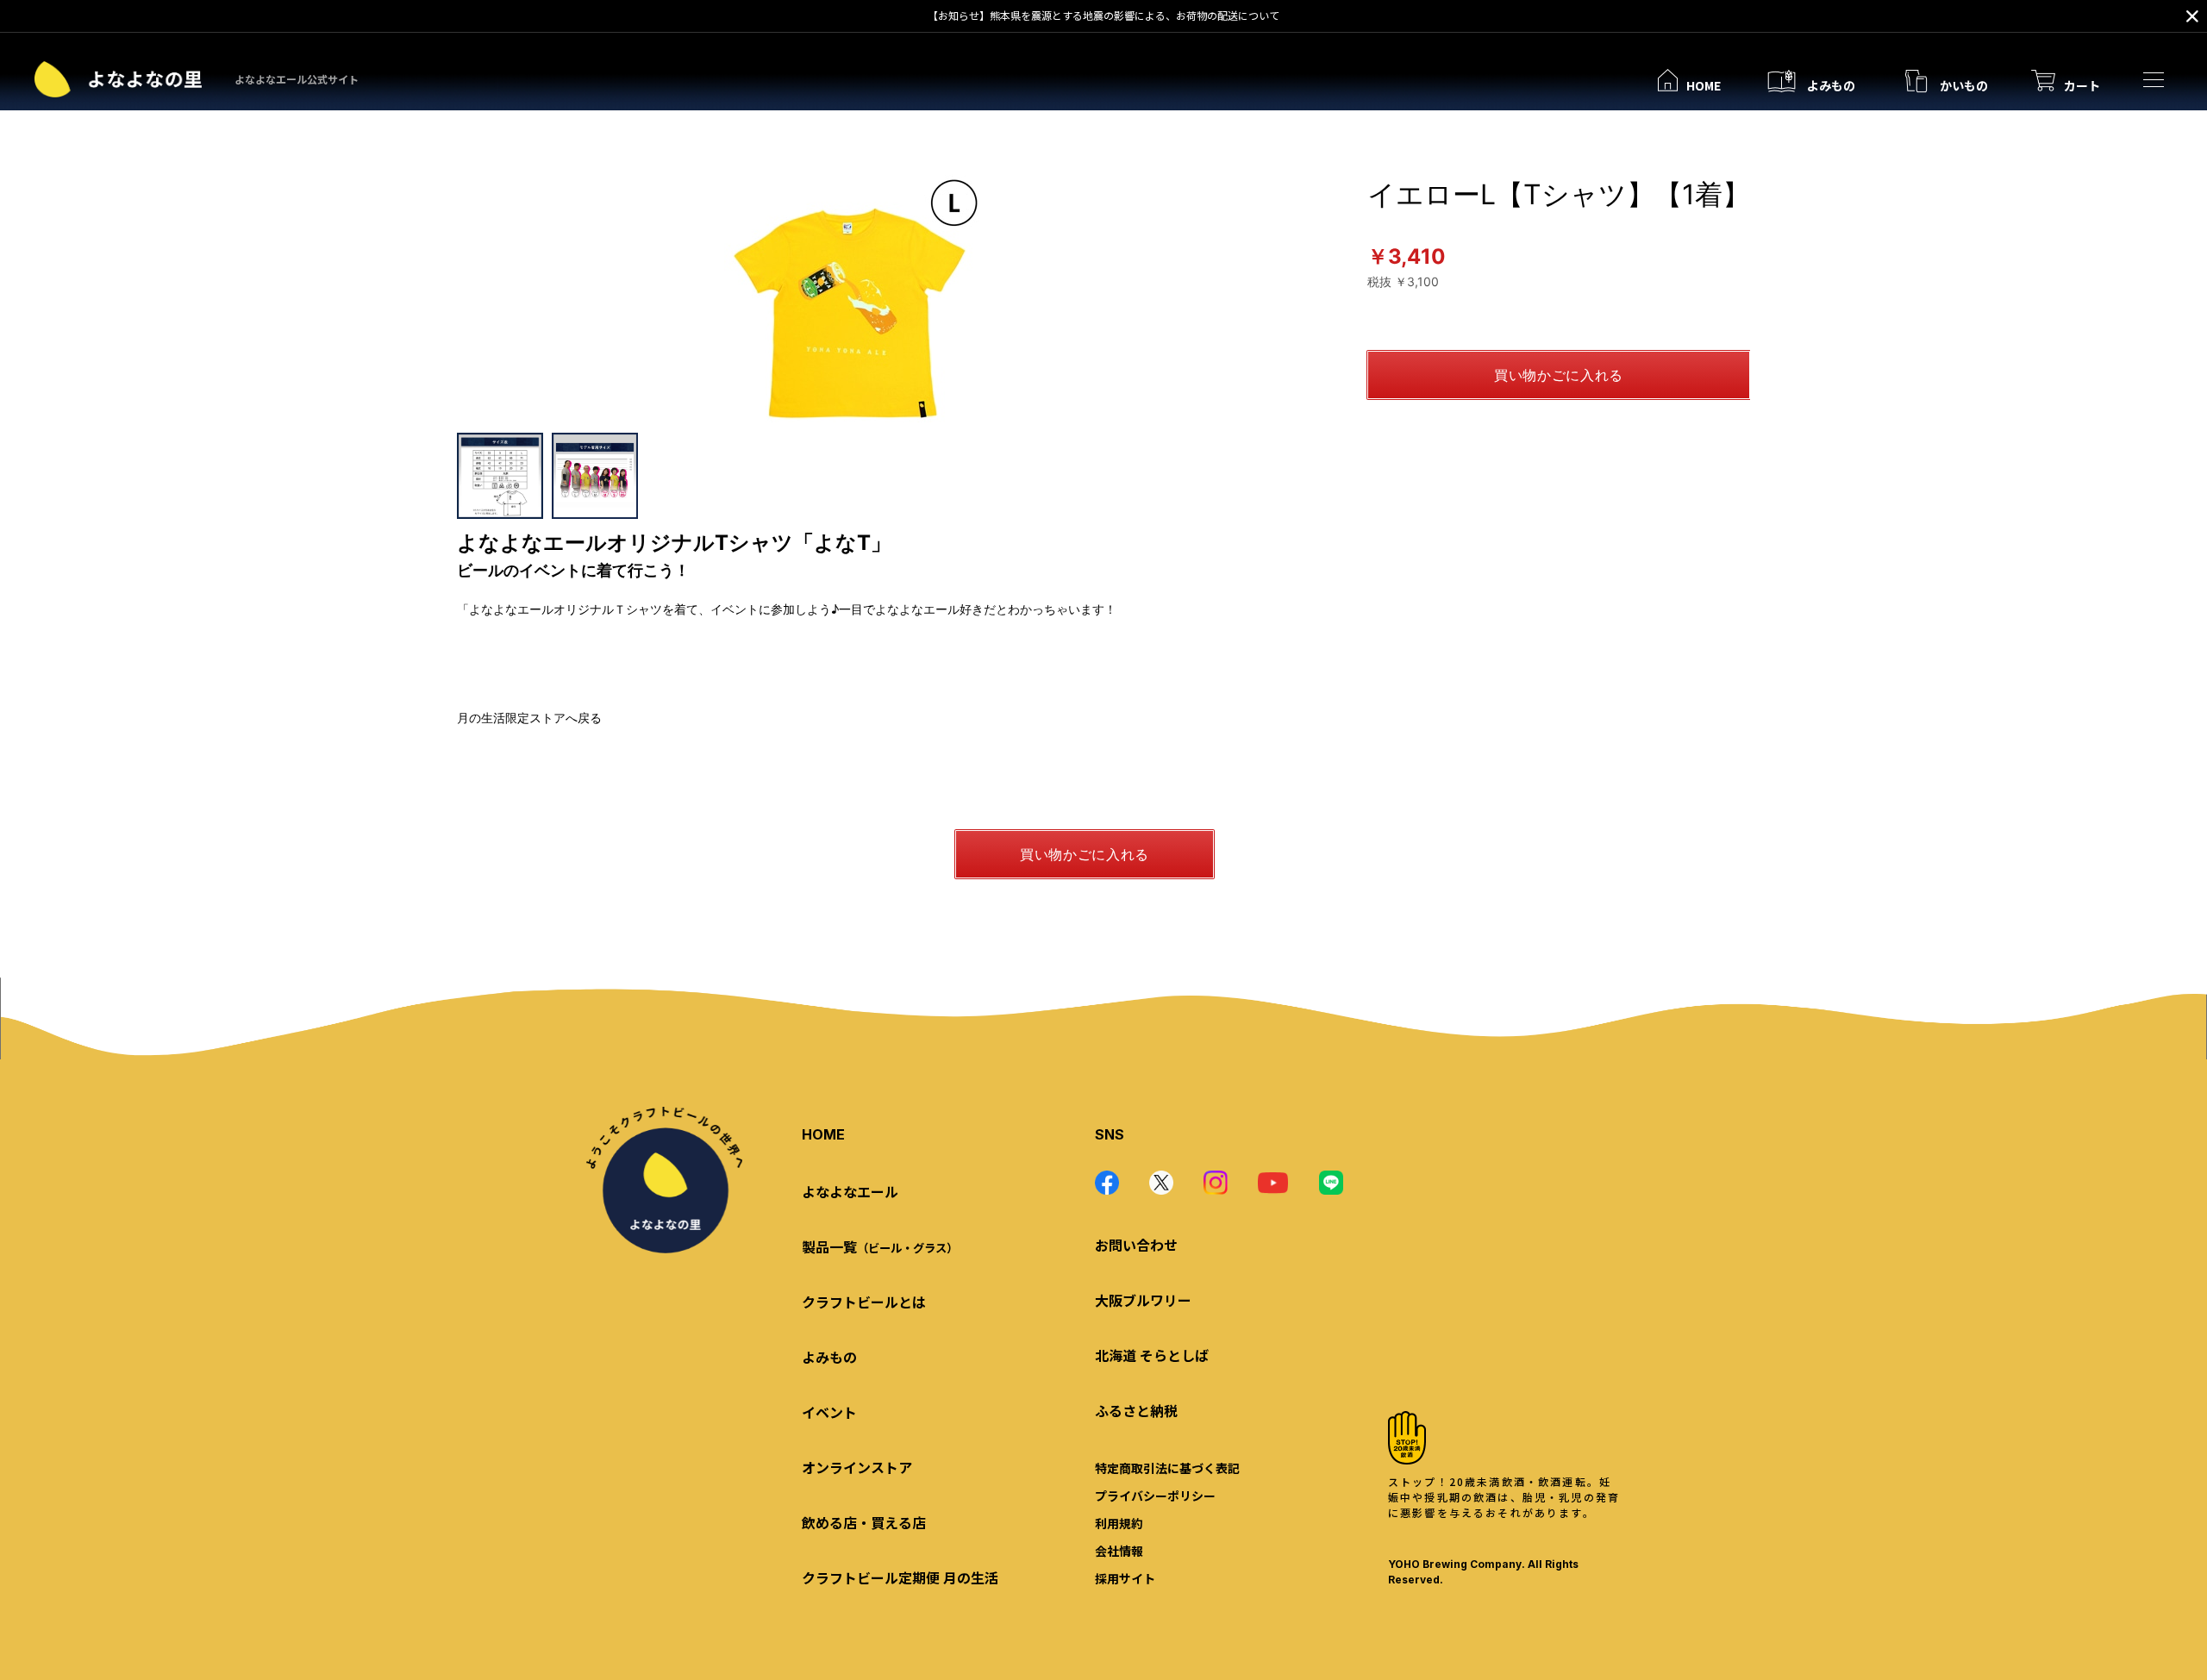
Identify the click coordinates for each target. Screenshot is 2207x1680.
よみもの (829, 1357)
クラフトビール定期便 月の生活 (900, 1577)
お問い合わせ (1136, 1245)
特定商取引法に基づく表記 (1167, 1468)
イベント (829, 1412)
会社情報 (1119, 1551)
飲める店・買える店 (864, 1522)
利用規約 (1119, 1523)
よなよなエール (850, 1191)
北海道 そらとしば (1152, 1355)
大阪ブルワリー (1143, 1300)
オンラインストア (857, 1467)
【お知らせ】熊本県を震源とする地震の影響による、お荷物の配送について (1103, 15)
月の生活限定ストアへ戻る (529, 718)
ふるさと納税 (1136, 1410)
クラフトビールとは (864, 1302)
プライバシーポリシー (1155, 1496)
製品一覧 (880, 1246)
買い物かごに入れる (1559, 375)
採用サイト (1125, 1578)
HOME (823, 1134)
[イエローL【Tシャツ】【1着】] (853, 303)
